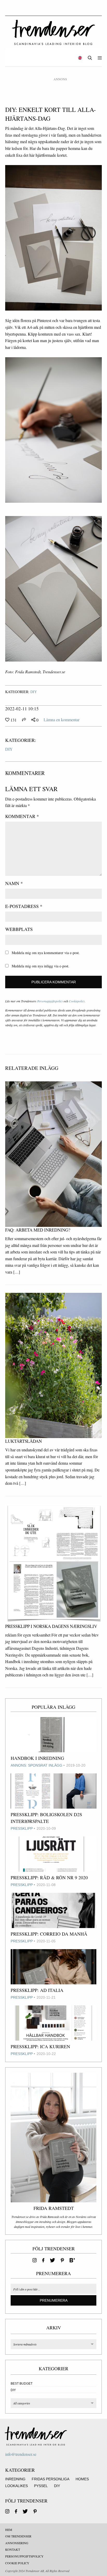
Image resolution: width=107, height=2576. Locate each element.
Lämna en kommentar (62, 720)
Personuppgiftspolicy (50, 1001)
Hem (9, 2530)
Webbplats (19, 929)
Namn (14, 883)
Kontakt (13, 2549)
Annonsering (17, 2543)
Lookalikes (16, 2486)
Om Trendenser (18, 2536)
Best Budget (22, 2384)
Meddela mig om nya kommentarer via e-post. (46, 953)
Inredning (15, 2479)
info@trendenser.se (21, 2454)
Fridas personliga (51, 2479)
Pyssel (41, 2486)
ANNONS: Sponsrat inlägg (36, 1765)
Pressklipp (22, 1828)
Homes (82, 2479)
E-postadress (24, 906)
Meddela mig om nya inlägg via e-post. (41, 966)
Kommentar (22, 816)
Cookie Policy (17, 2563)
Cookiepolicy (77, 1001)
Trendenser (53, 32)
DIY (34, 692)
